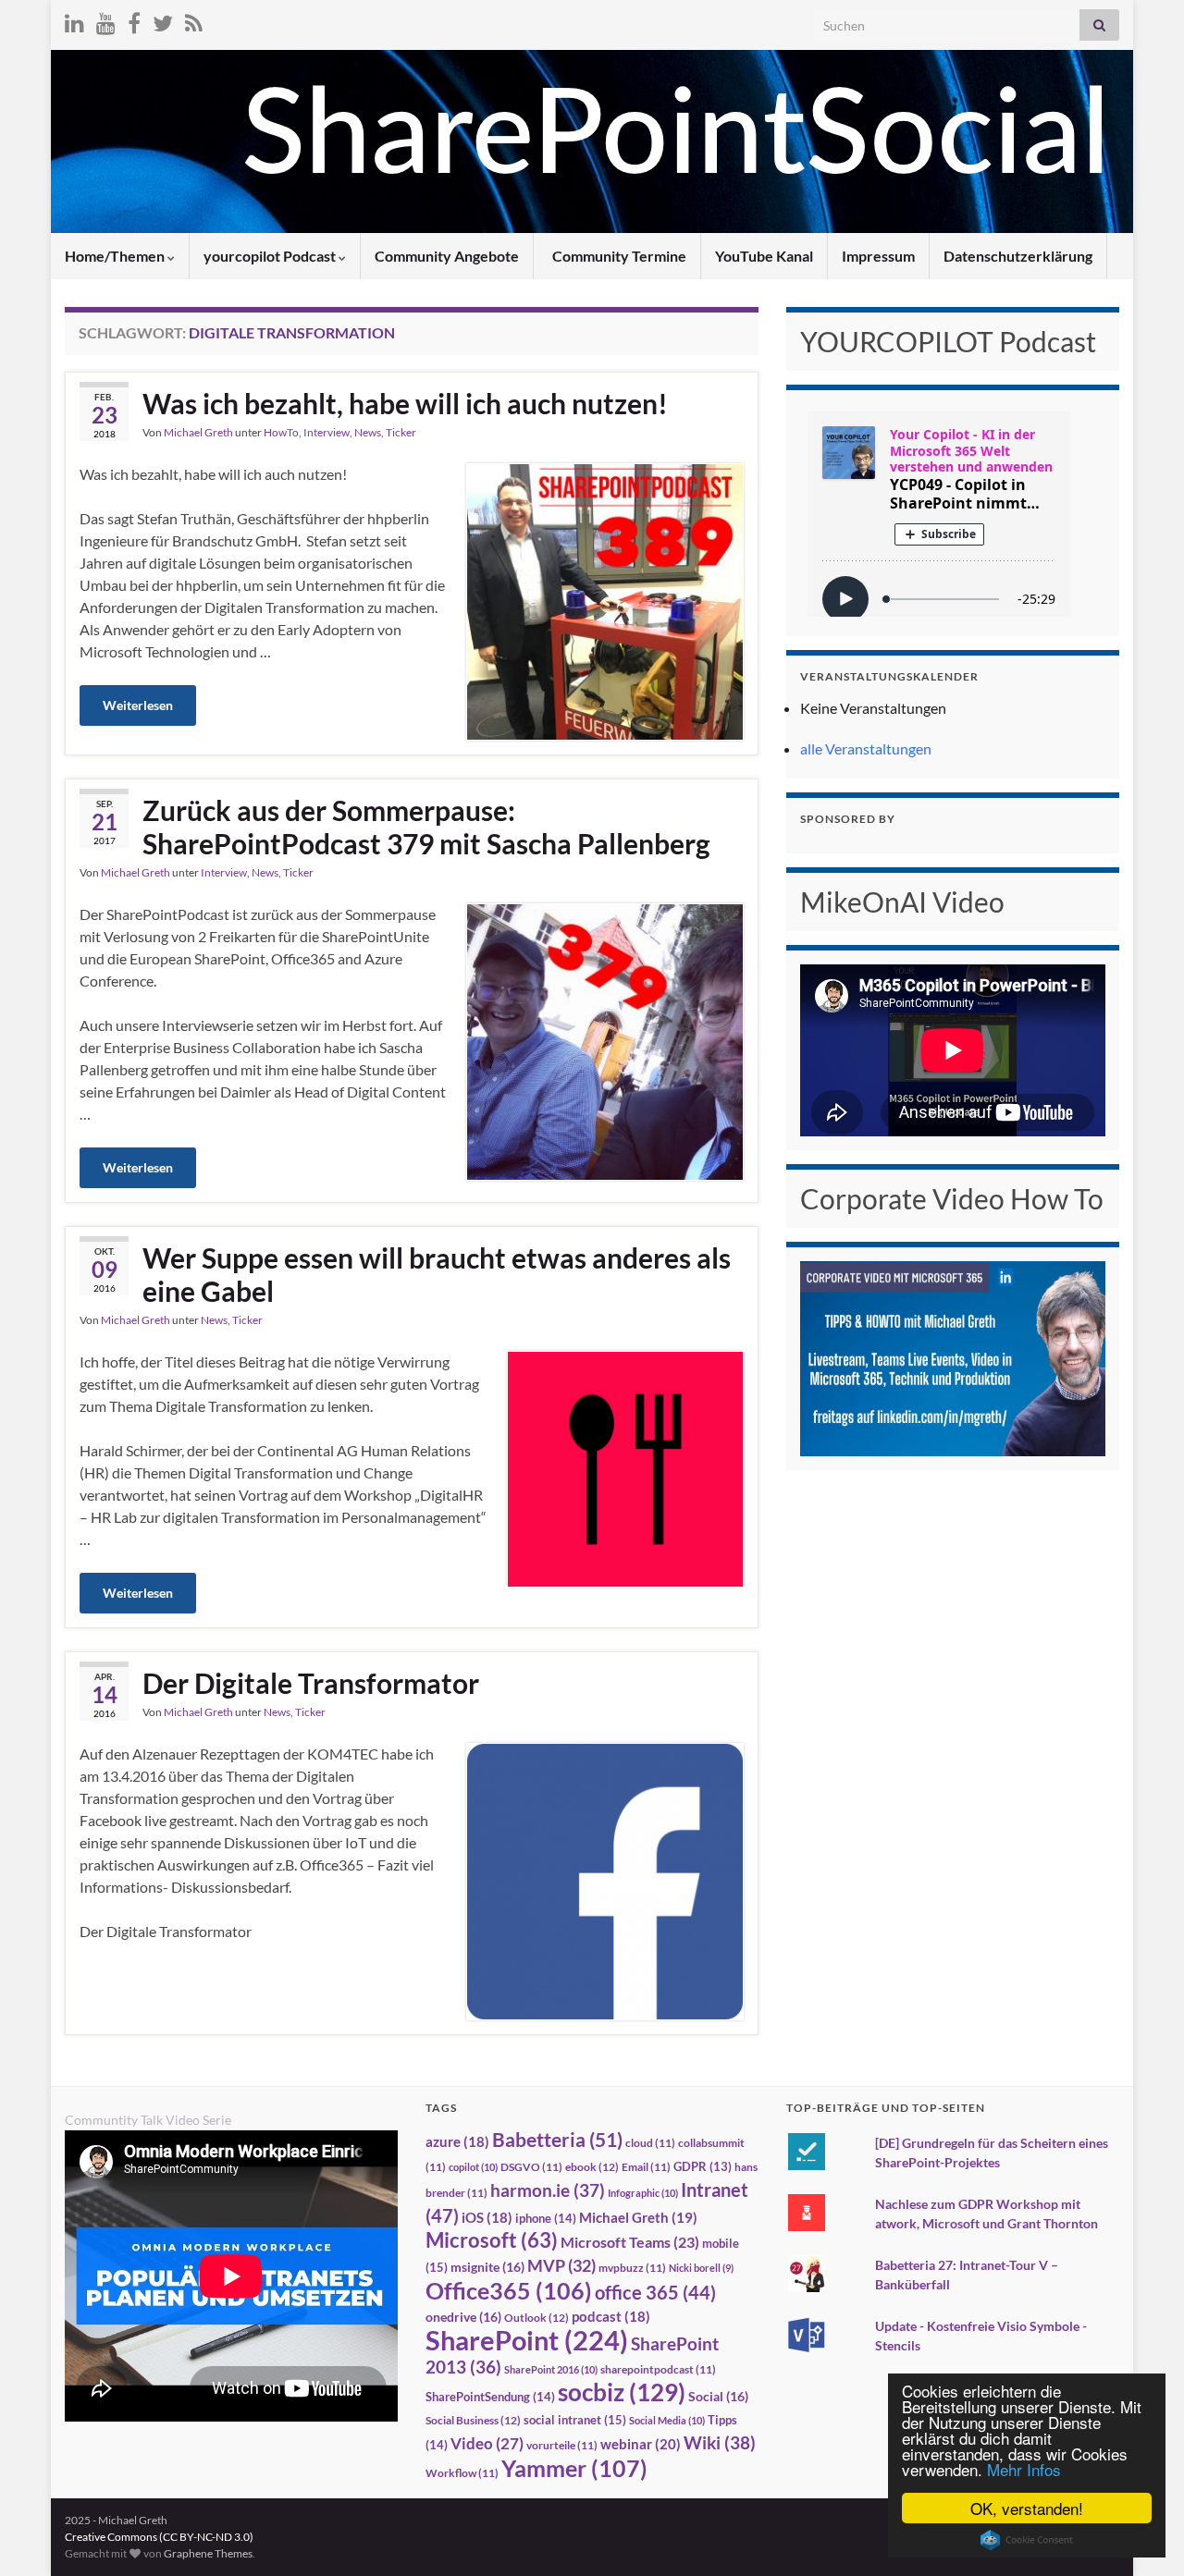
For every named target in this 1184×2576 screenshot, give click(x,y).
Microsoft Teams (630, 2242)
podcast (611, 2317)
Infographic (643, 2193)
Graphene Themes (208, 2553)
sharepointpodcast (658, 2369)
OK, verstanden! (1027, 2508)
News (368, 432)
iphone (546, 2218)
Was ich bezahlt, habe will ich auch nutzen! (405, 403)
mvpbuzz (632, 2268)
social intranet (575, 2420)
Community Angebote (447, 256)
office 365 (655, 2293)
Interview (327, 432)
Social (718, 2396)
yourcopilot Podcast (271, 256)
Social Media (667, 2420)
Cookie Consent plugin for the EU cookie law (1027, 2540)
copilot (473, 2167)
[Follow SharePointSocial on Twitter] (163, 20)
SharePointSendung (490, 2397)
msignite (487, 2267)
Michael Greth (198, 432)
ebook (592, 2167)
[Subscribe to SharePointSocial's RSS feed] (194, 20)
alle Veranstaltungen (866, 748)
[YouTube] (106, 20)
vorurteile (562, 2445)
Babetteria (557, 2140)
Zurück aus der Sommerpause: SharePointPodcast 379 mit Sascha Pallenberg (426, 827)
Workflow (462, 2473)
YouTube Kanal (764, 256)
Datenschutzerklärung (1018, 256)
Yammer (574, 2468)
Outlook (536, 2318)
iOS (487, 2218)
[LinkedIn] (74, 20)
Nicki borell (701, 2268)
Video (487, 2443)
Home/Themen (116, 256)
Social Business (473, 2420)
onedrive (463, 2317)
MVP (561, 2265)
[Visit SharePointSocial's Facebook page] (134, 20)
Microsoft (492, 2240)
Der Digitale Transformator (311, 1683)
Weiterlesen (138, 705)
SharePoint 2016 (551, 2369)
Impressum (878, 256)
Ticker (401, 432)
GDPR (703, 2166)
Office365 (509, 2290)
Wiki (720, 2442)
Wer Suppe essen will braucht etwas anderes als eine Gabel (437, 1274)
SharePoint (527, 2340)
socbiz (622, 2392)
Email (646, 2167)
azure (457, 2142)
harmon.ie (548, 2190)
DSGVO (531, 2167)
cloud (650, 2143)
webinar (641, 2444)
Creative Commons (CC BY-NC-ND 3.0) (159, 2537)
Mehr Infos (1024, 2469)
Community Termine (618, 256)
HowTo (281, 432)
